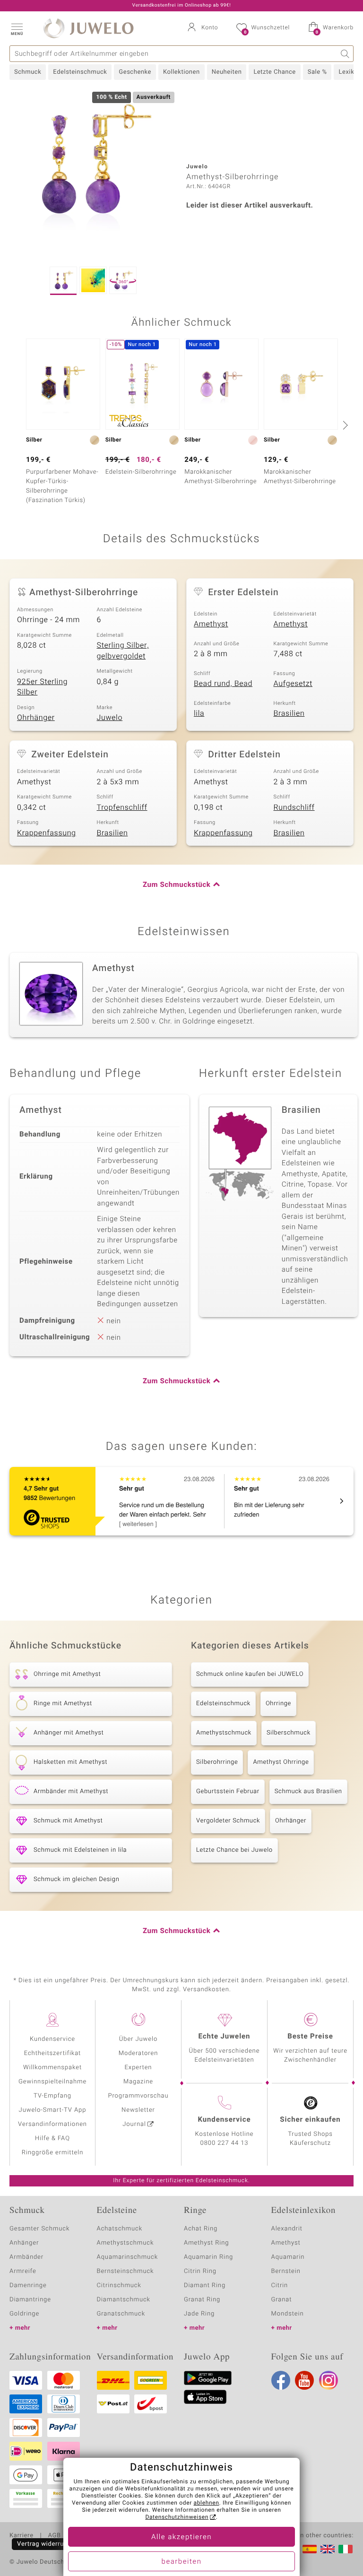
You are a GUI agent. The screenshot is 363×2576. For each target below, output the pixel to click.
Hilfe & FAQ (52, 2138)
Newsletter (138, 2110)
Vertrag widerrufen (45, 2544)
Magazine (138, 2082)
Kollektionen (181, 72)
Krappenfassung (47, 833)
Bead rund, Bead (223, 684)
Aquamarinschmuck (128, 2257)
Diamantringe (30, 2300)
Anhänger (24, 2243)
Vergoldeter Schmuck (228, 1821)
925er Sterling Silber (42, 687)
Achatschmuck (120, 2229)
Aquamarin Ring (208, 2257)
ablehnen (207, 2503)
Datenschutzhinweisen (177, 2517)
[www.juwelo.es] (310, 2549)
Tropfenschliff (122, 807)
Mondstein (288, 2314)
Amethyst (211, 624)
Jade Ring (199, 2314)
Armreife (23, 2271)
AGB (54, 2536)
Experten (138, 2068)
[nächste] (344, 425)
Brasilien (289, 713)
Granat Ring (202, 2300)
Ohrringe (278, 1704)
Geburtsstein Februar (228, 1791)
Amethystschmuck (224, 1733)
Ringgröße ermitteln (52, 2153)
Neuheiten (227, 72)
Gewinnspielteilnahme (52, 2082)
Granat (282, 2300)
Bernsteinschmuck (125, 2271)
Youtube (304, 2380)
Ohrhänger (36, 718)
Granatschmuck (121, 2314)
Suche (345, 54)
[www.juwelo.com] (328, 2549)
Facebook (281, 2380)
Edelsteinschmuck (80, 72)
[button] (17, 28)
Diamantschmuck (124, 2300)
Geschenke (135, 72)
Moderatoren (138, 2053)
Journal (134, 2124)
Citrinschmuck (119, 2285)
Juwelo (110, 718)
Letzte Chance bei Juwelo (234, 1850)
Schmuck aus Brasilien (308, 1791)
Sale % (317, 72)
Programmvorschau (138, 2096)
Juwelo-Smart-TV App (53, 2110)
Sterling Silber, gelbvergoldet (123, 651)
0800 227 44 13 (225, 2143)
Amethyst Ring (206, 2243)
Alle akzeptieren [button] (181, 2537)
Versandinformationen (52, 2124)
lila (199, 713)
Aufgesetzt (293, 684)
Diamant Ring (205, 2285)
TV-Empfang (52, 2096)
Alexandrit (287, 2229)
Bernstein (286, 2271)
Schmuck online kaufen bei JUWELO (250, 1674)
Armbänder (26, 2257)
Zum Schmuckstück (177, 885)
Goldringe (24, 2314)
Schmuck (28, 72)
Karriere (22, 2536)
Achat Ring (201, 2229)
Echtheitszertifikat (52, 2053)
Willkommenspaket (52, 2068)
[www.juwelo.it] (346, 2549)
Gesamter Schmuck (39, 2229)
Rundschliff (294, 807)
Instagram (328, 2380)
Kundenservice (52, 2039)
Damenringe (28, 2285)
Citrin (280, 2285)
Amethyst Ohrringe (281, 1762)
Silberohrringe (217, 1762)
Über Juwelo (138, 2039)
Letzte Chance (274, 72)
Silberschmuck (289, 1733)
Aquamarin (288, 2257)
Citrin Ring (200, 2271)
